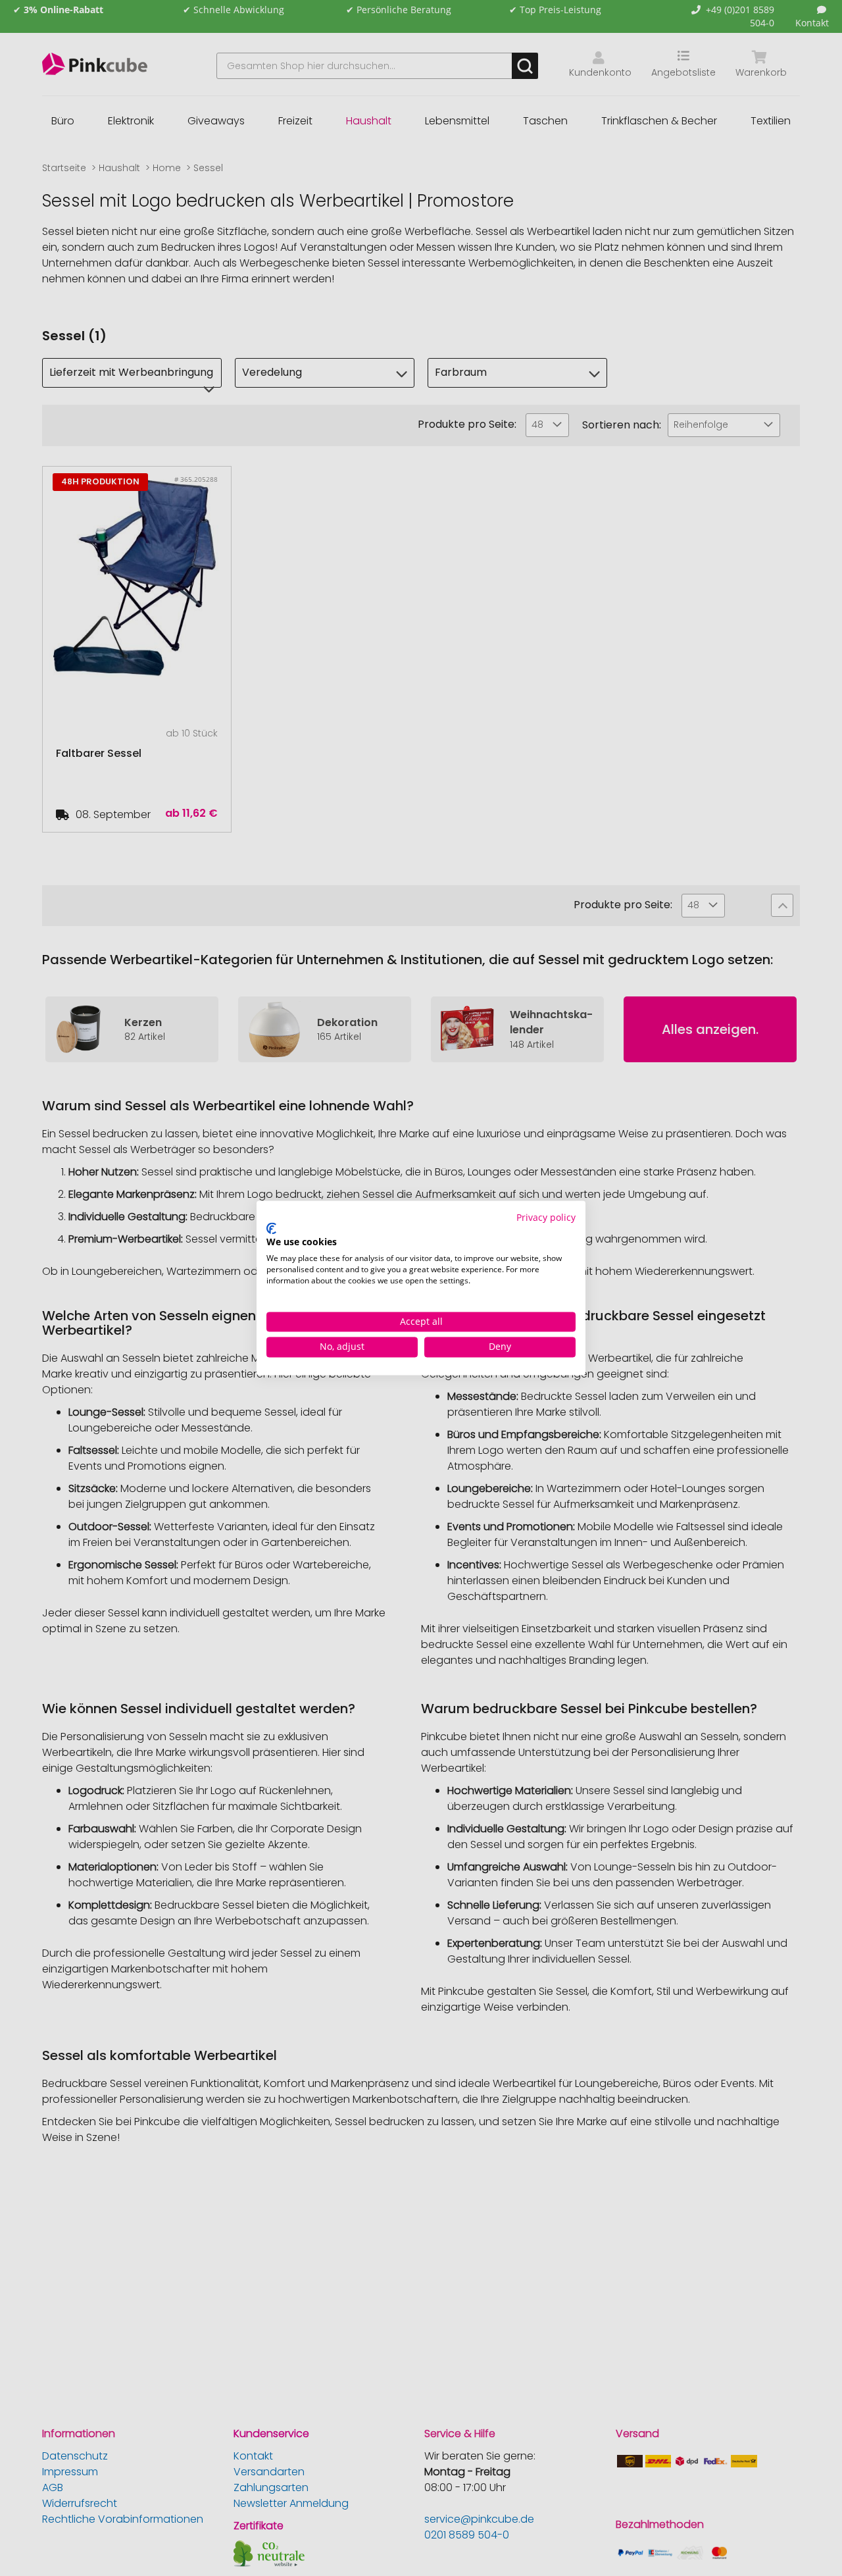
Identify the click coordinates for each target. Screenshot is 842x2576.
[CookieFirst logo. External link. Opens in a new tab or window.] (271, 1228)
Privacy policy (546, 1217)
